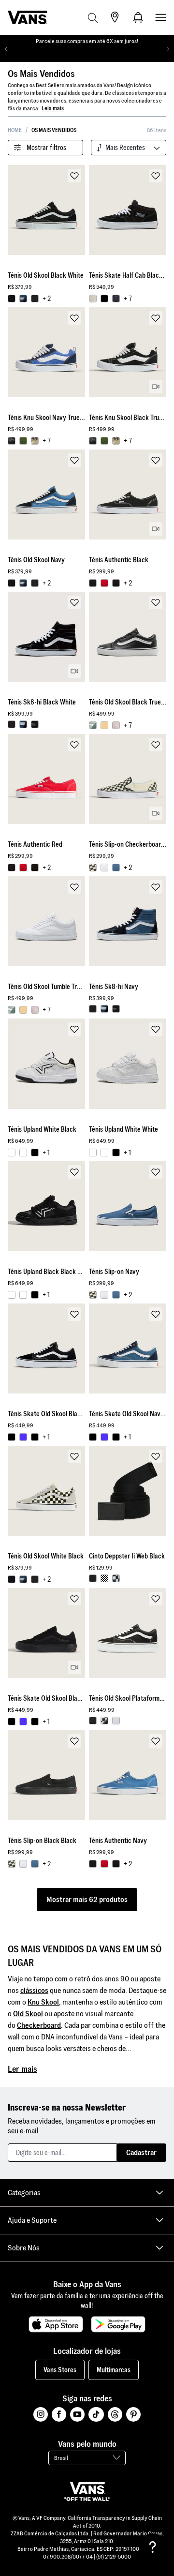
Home (15, 130)
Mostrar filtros (46, 148)
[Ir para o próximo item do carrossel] (168, 49)
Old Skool (28, 2014)
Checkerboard (39, 2025)
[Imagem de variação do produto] (12, 299)
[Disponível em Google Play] (118, 2324)
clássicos (34, 1990)
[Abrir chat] (153, 2547)
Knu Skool (43, 2002)
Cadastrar (141, 2152)
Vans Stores (60, 2370)
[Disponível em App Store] (56, 2324)
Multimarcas (114, 2370)
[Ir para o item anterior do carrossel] (6, 49)
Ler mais (22, 2069)
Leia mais (53, 108)
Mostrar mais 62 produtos (87, 1899)
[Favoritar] (74, 176)
